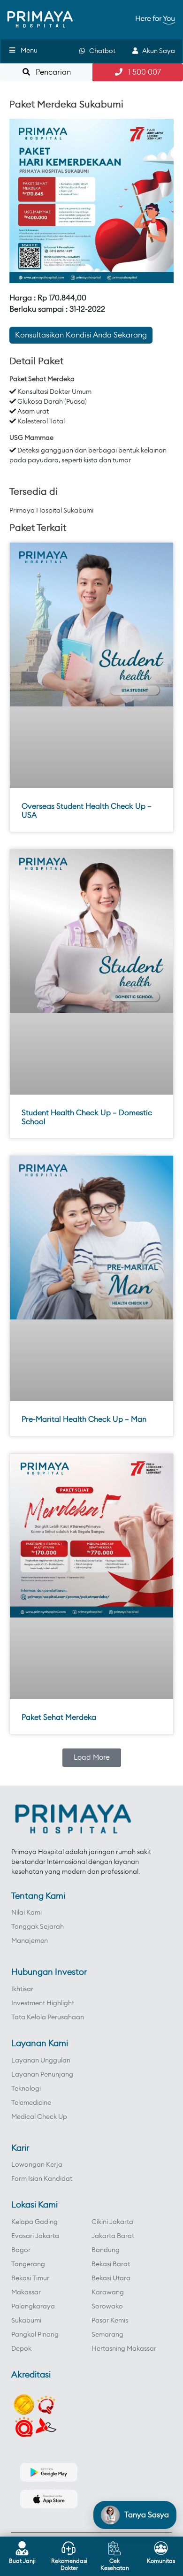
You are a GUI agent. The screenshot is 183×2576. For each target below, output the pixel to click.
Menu (29, 51)
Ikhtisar (22, 1989)
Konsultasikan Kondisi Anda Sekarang (81, 335)
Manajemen (30, 1941)
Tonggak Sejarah (38, 1927)
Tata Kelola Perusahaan (48, 2017)
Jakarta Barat (113, 2236)
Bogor (21, 2250)
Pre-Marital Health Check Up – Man (84, 1419)
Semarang (107, 2335)
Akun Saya (156, 51)
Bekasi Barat (111, 2264)
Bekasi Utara (111, 2278)
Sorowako (107, 2307)
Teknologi (26, 2089)
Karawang (108, 2292)
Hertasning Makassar (124, 2349)
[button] (92, 1758)
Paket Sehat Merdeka (59, 1717)
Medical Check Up (39, 2117)
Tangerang (28, 2264)
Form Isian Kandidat (42, 2179)
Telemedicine (31, 2103)
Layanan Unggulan (41, 2061)
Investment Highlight (43, 2003)
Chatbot (100, 51)
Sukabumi (26, 2321)
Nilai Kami (27, 1913)
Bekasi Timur (30, 2278)
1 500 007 (142, 72)
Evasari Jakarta (35, 2236)
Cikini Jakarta (112, 2222)
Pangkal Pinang (35, 2335)
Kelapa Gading (34, 2222)
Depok (21, 2349)
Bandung (106, 2250)
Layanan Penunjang (42, 2075)
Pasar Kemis (110, 2321)
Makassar (26, 2292)
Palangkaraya (33, 2307)
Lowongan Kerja (37, 2165)
